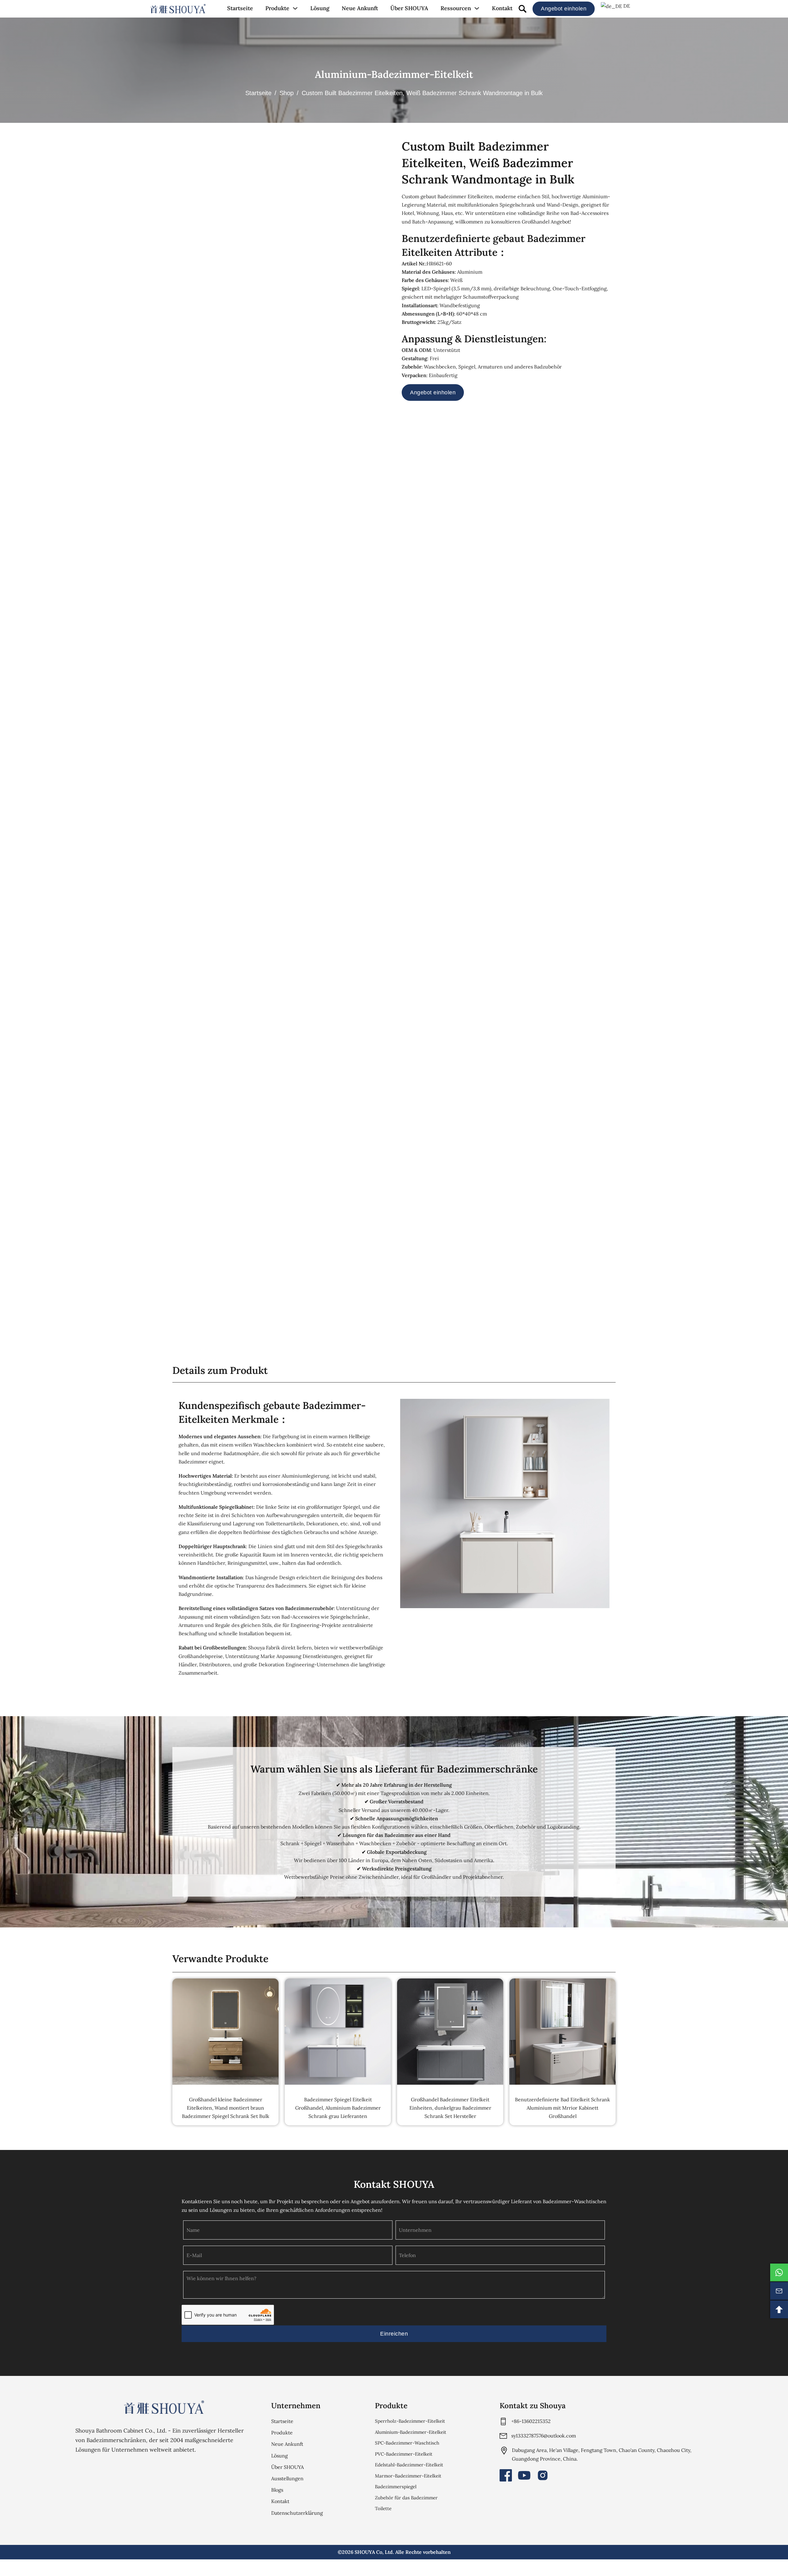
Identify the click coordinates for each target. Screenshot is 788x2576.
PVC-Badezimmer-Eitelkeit (404, 2454)
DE (626, 6)
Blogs (277, 2490)
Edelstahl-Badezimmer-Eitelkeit (409, 2465)
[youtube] (524, 2475)
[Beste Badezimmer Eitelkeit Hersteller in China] (164, 2407)
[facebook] (506, 2475)
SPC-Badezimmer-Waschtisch (407, 2443)
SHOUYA (365, 2552)
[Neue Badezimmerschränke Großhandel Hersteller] (178, 9)
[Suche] (523, 9)
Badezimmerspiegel (396, 2487)
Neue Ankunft (360, 8)
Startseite (240, 8)
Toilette (383, 2508)
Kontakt (502, 8)
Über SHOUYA (409, 8)
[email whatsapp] (779, 2272)
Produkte (277, 8)
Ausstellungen (287, 2478)
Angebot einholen (564, 9)
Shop (287, 93)
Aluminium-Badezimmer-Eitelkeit (394, 74)
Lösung (320, 8)
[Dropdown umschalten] (295, 8)
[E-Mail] (779, 2291)
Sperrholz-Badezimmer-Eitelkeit (410, 2421)
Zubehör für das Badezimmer (406, 2498)
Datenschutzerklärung (297, 2513)
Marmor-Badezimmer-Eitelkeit (408, 2476)
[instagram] (543, 2475)
